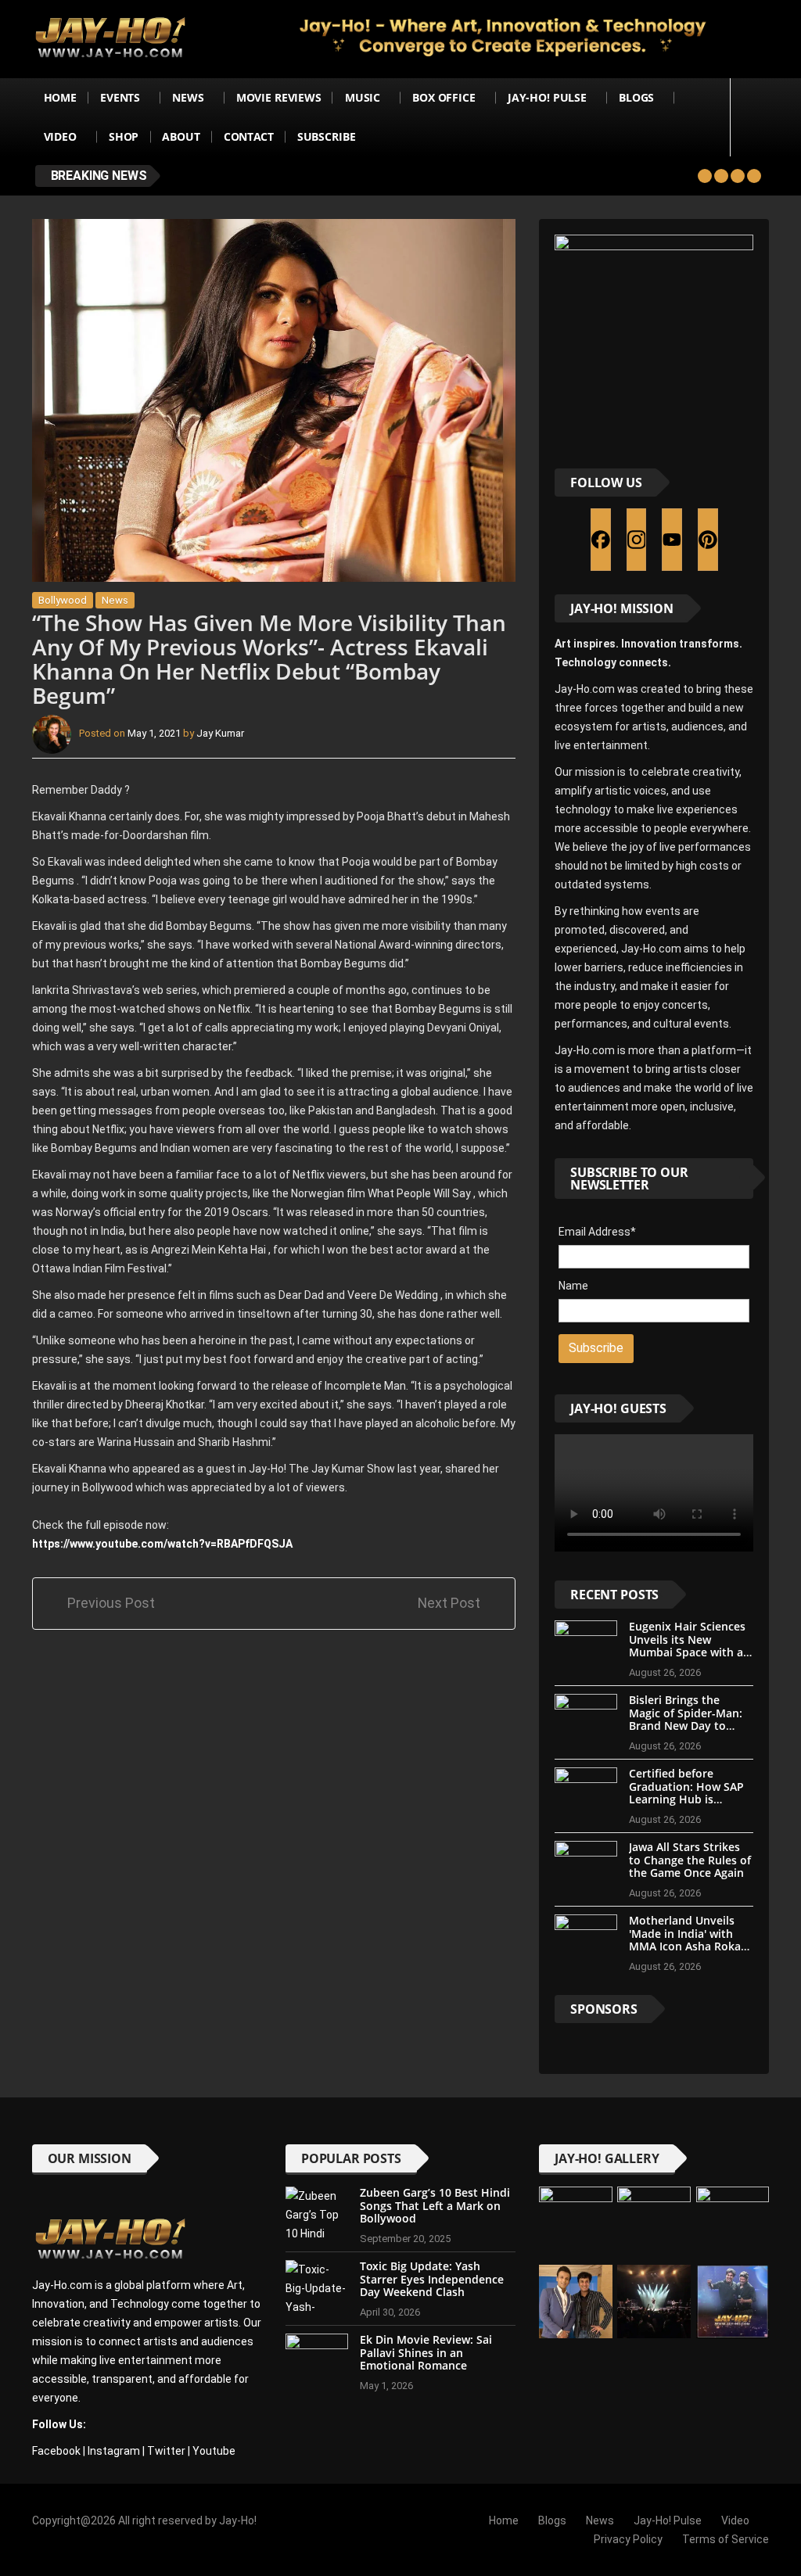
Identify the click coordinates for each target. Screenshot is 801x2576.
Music (363, 97)
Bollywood (63, 600)
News (188, 97)
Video (60, 136)
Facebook (56, 2451)
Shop (124, 136)
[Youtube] (672, 540)
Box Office (444, 97)
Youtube (214, 2451)
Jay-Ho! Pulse (547, 97)
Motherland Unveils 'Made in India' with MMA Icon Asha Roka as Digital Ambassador (688, 1940)
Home (60, 97)
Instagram (114, 2451)
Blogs (636, 97)
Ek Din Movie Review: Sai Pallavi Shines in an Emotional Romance (426, 2353)
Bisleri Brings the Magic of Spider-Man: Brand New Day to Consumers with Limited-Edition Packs (687, 1726)
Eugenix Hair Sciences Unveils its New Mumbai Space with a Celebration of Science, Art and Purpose (690, 1652)
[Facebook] (601, 540)
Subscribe (327, 136)
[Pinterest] (708, 540)
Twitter (166, 2451)
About (181, 136)
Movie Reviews (279, 97)
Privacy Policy (628, 2539)
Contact (249, 136)
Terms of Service (726, 2539)
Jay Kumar (220, 734)
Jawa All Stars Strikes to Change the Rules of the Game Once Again (690, 1860)
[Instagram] (637, 540)
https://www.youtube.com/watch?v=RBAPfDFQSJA (162, 1544)
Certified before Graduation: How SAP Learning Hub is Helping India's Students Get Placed (686, 1799)
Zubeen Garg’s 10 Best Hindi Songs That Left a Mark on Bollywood (435, 2206)
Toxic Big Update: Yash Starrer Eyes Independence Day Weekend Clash (432, 2279)
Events (120, 97)
